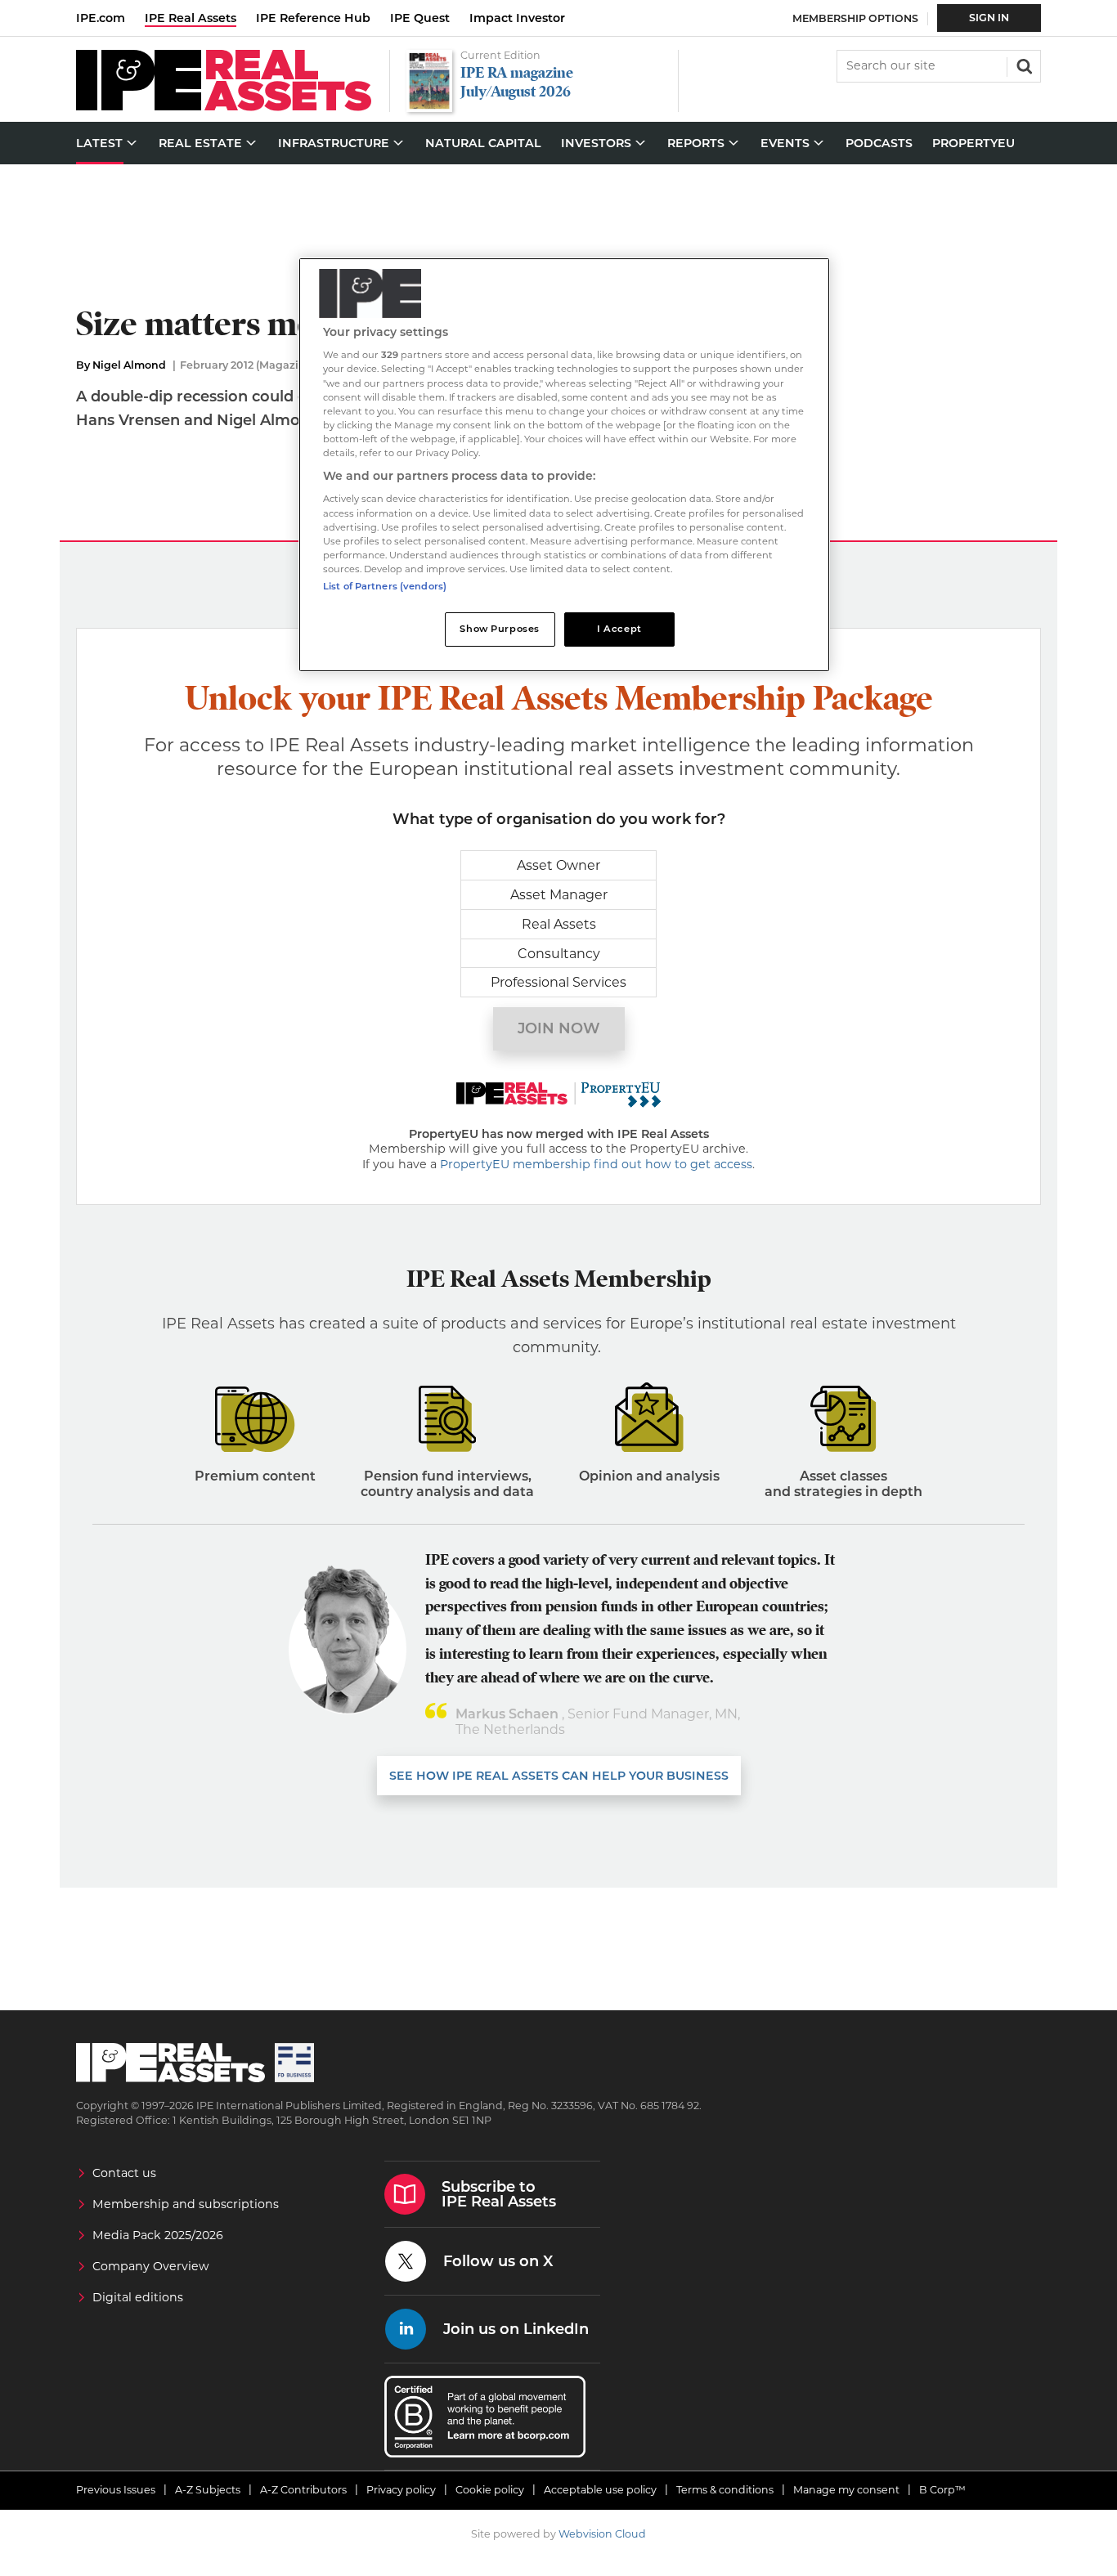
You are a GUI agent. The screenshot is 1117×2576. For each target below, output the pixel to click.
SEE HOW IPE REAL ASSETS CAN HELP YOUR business (559, 1776)
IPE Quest (420, 18)
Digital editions (138, 2297)
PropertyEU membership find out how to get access (596, 1164)
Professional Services (558, 982)
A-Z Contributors (303, 2490)
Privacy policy (401, 2490)
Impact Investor (517, 18)
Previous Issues (116, 2490)
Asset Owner (558, 865)
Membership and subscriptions (186, 2204)
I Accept (619, 629)
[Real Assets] (224, 107)
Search (1023, 65)
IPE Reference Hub (313, 18)
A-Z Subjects (208, 2490)
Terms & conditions (725, 2490)
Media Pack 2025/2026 (158, 2235)
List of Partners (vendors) (385, 586)
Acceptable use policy (600, 2490)
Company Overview (151, 2266)
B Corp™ (942, 2490)
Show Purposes (499, 629)
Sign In (989, 18)
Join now (559, 1028)
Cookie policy (490, 2490)
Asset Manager (559, 895)
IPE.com (101, 18)
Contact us (124, 2173)
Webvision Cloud (602, 2534)
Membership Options (855, 18)
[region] (564, 465)
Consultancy (559, 954)
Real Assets (559, 924)
